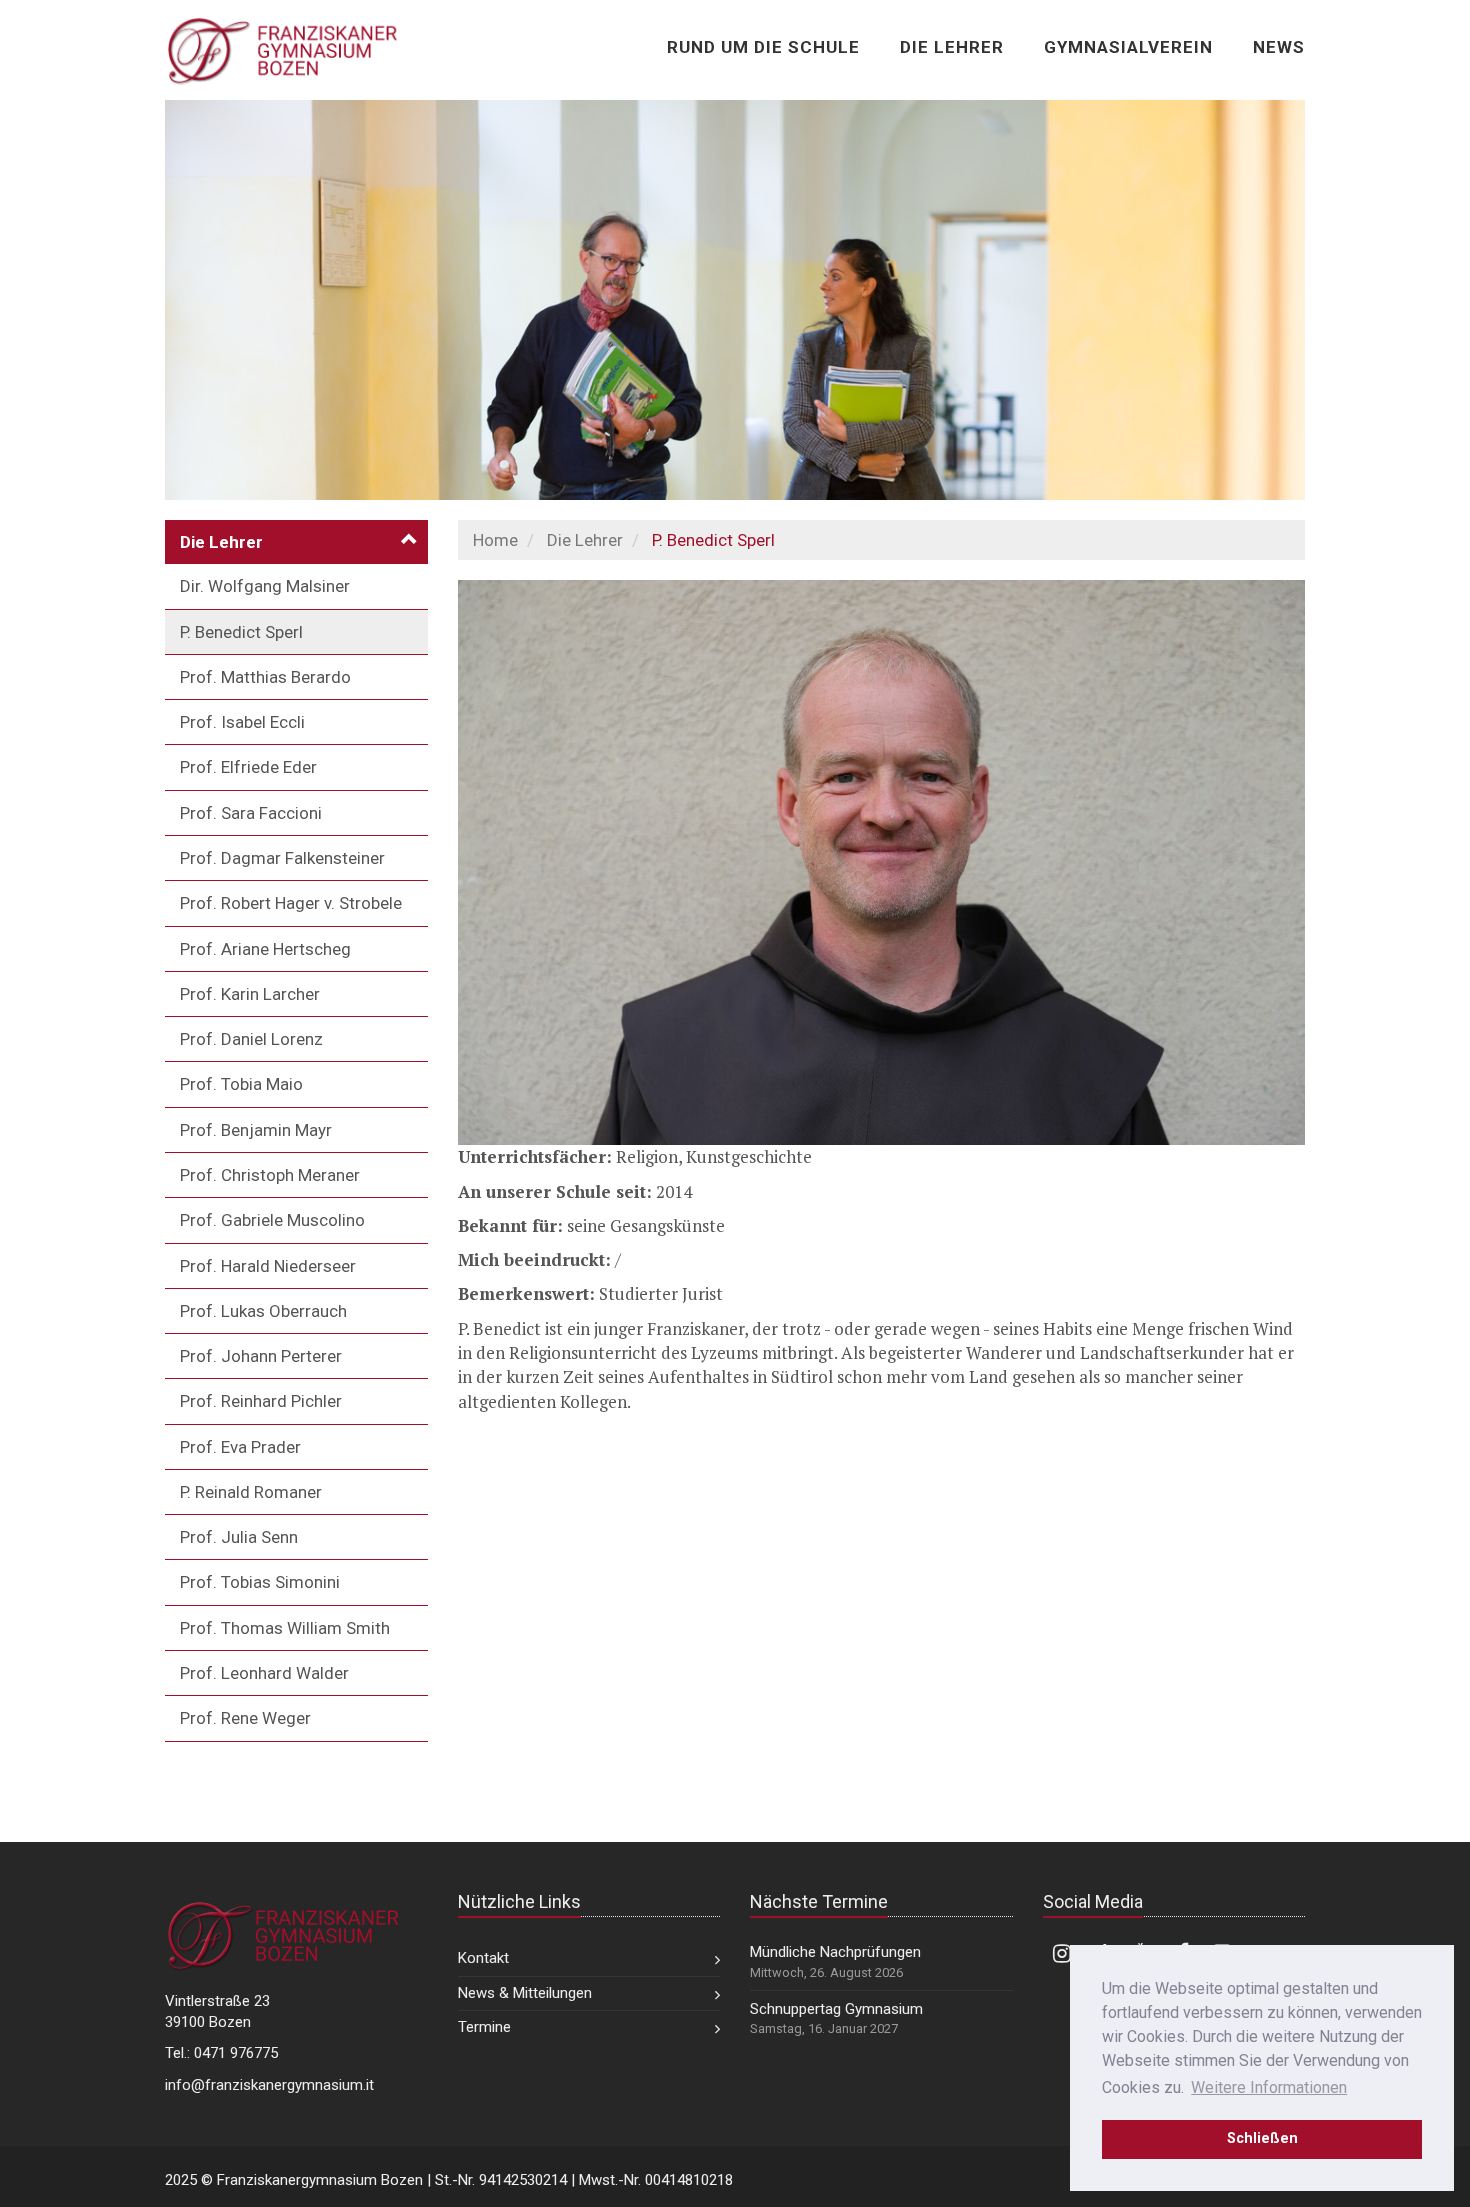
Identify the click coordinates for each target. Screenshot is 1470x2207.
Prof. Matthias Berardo (265, 677)
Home (495, 540)
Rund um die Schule (763, 47)
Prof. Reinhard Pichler (261, 1401)
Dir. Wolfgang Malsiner (265, 586)
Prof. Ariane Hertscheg (265, 949)
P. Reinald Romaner (251, 1492)
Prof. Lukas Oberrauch (263, 1311)
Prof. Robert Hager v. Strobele (291, 903)
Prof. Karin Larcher (250, 994)
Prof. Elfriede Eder (248, 767)
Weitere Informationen (1269, 2087)
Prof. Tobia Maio (241, 1084)
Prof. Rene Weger (245, 1718)
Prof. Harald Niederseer (268, 1266)
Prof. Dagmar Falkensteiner (282, 858)
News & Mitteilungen (525, 1993)
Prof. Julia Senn (239, 1537)
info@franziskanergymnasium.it (269, 2085)
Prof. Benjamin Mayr (256, 1130)
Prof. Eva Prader (240, 1447)
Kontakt (483, 1958)
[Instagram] (1062, 1952)
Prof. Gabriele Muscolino (272, 1220)
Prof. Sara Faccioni (251, 813)
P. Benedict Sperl (241, 632)
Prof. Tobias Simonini (260, 1582)
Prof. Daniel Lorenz (251, 1039)
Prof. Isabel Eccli (242, 722)
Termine (484, 2027)
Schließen (1262, 2138)
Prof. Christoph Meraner (270, 1175)
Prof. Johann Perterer (261, 1356)
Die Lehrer (952, 47)
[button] (296, 542)
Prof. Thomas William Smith (285, 1628)
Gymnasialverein (1128, 47)
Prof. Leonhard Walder (264, 1673)
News (1279, 47)
